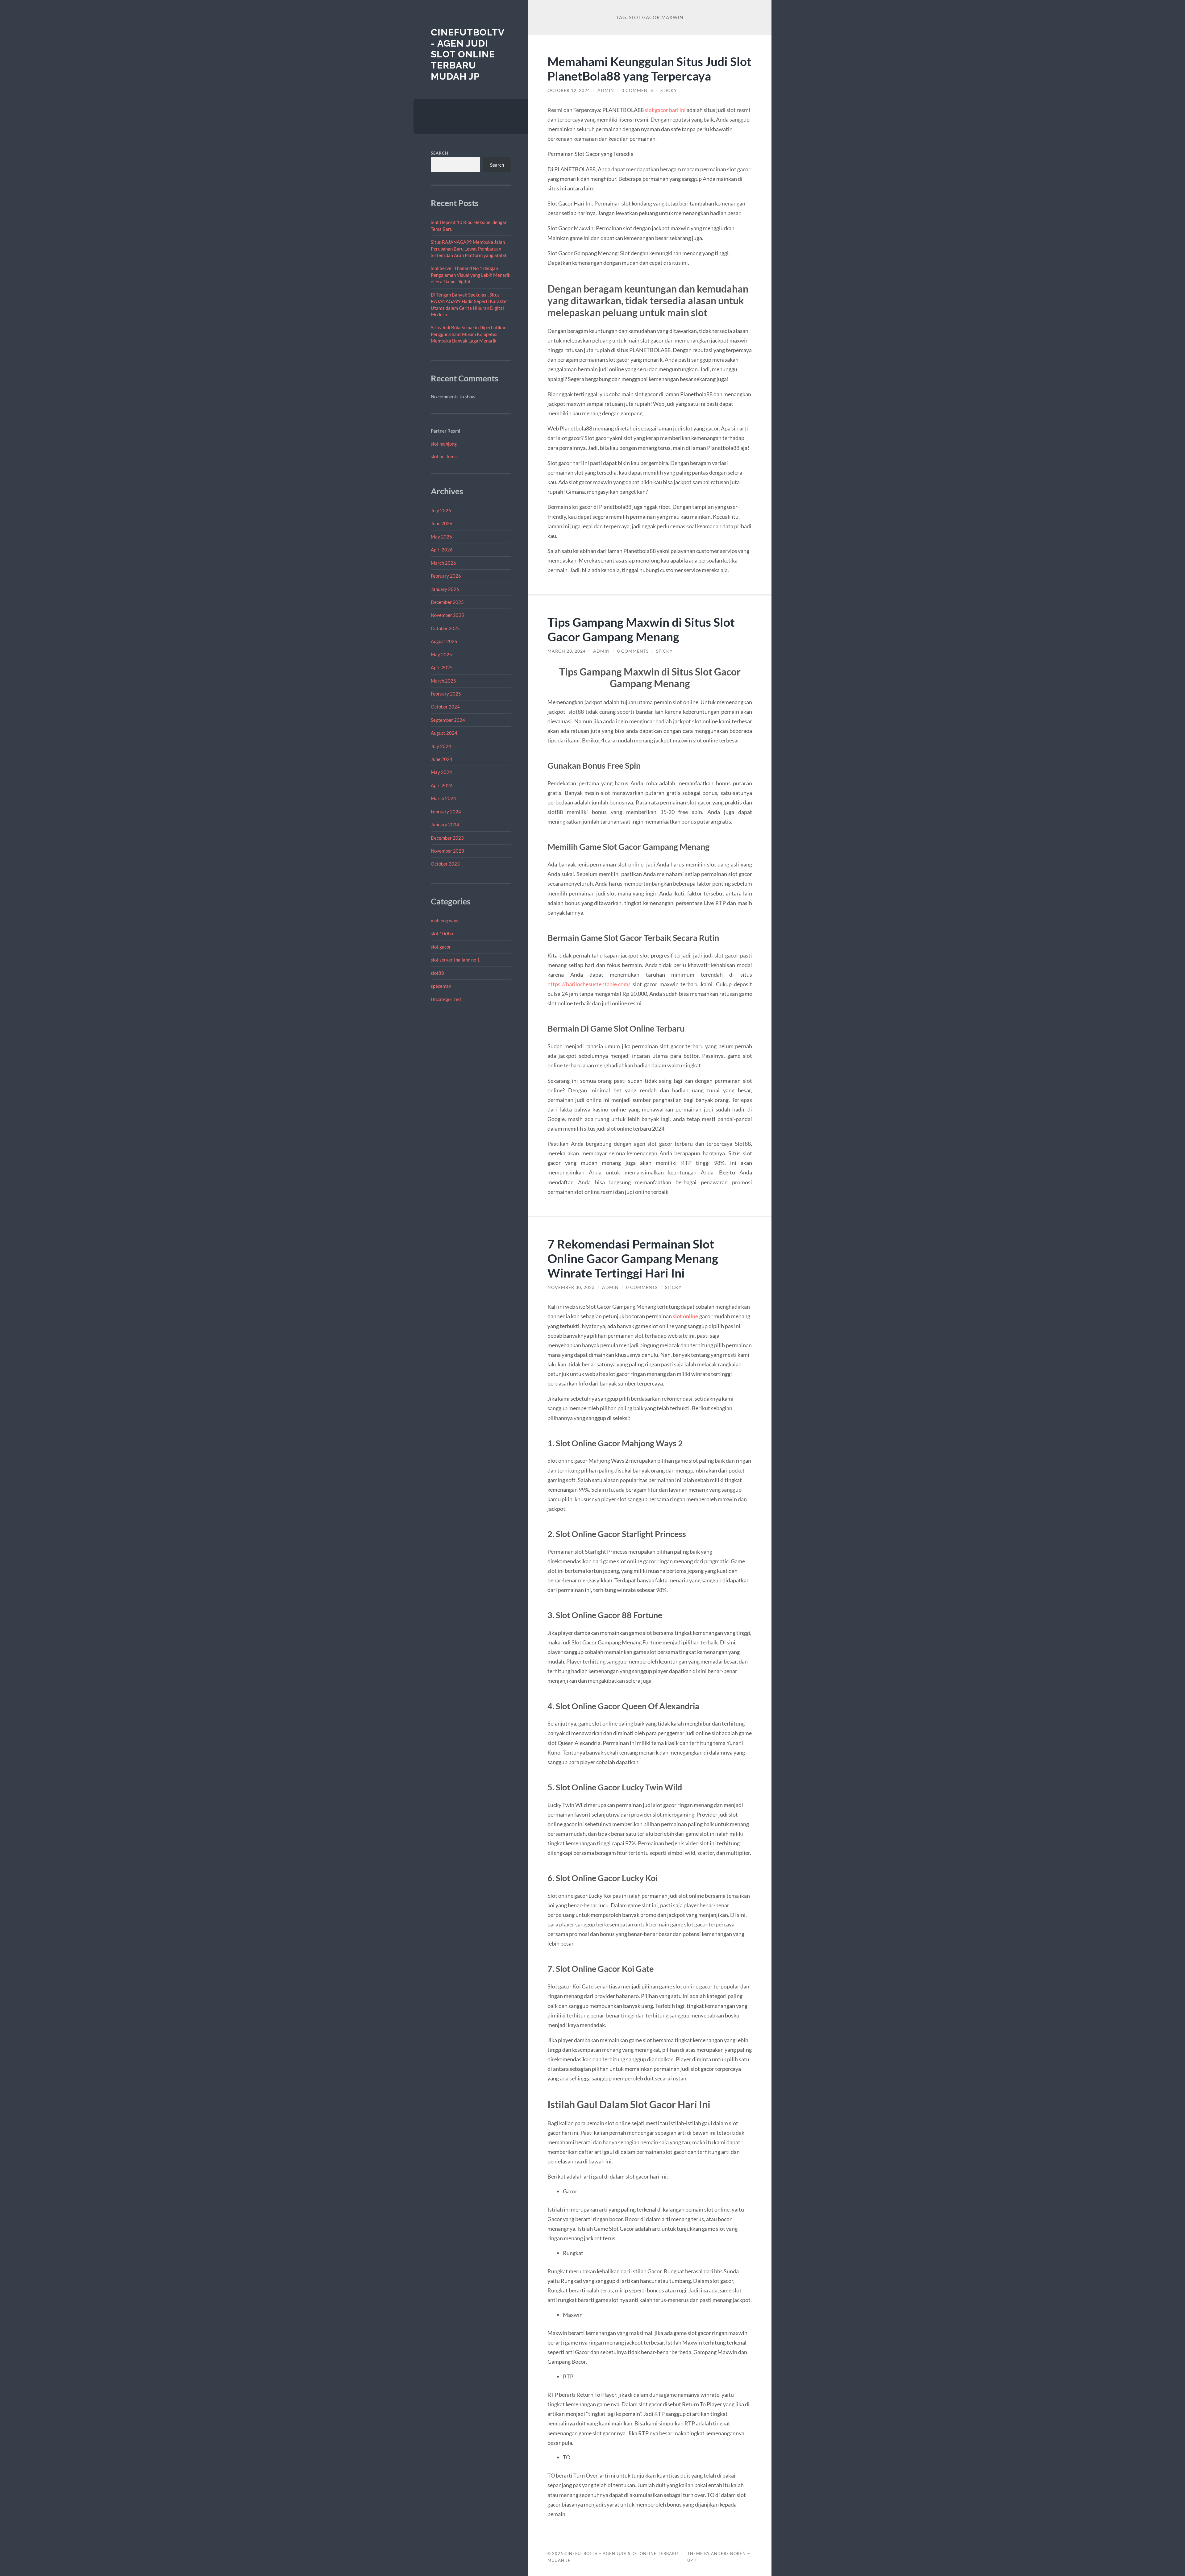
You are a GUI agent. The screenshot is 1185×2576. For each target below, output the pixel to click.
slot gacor (441, 947)
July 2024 (441, 746)
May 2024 (441, 772)
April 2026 (442, 550)
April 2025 (442, 667)
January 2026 (445, 589)
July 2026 (441, 510)
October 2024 (445, 707)
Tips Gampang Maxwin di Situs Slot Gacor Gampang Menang (641, 629)
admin (606, 90)
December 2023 (447, 838)
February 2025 (446, 694)
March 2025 (443, 681)
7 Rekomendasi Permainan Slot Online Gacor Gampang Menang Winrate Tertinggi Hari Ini (633, 1258)
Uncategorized (446, 999)
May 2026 (441, 537)
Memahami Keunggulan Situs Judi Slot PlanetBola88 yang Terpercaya (649, 69)
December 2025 (447, 602)
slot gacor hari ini (665, 110)
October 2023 (445, 864)
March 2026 (443, 563)
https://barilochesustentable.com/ (589, 984)
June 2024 (442, 759)
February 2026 (446, 576)
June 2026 (442, 523)
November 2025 (447, 615)
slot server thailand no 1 (455, 960)
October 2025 (445, 628)
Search (440, 153)
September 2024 (448, 720)
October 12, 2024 (569, 90)
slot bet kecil (444, 456)
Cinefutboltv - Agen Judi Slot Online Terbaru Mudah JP (468, 54)
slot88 (437, 973)
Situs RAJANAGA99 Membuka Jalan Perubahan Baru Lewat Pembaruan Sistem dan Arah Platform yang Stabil (468, 249)
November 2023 (447, 851)
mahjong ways (445, 920)
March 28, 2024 (567, 651)
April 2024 (442, 785)
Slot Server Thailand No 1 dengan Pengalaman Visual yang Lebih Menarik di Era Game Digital (471, 275)
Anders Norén (728, 2553)
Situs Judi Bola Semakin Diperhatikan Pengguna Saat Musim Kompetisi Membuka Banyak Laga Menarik (469, 334)
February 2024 (446, 812)
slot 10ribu (442, 933)
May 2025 (441, 654)
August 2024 (444, 733)
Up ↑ (692, 2560)
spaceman (441, 986)
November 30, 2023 (571, 1287)
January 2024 (445, 825)
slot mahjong (444, 444)
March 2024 (443, 798)
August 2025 (444, 641)
